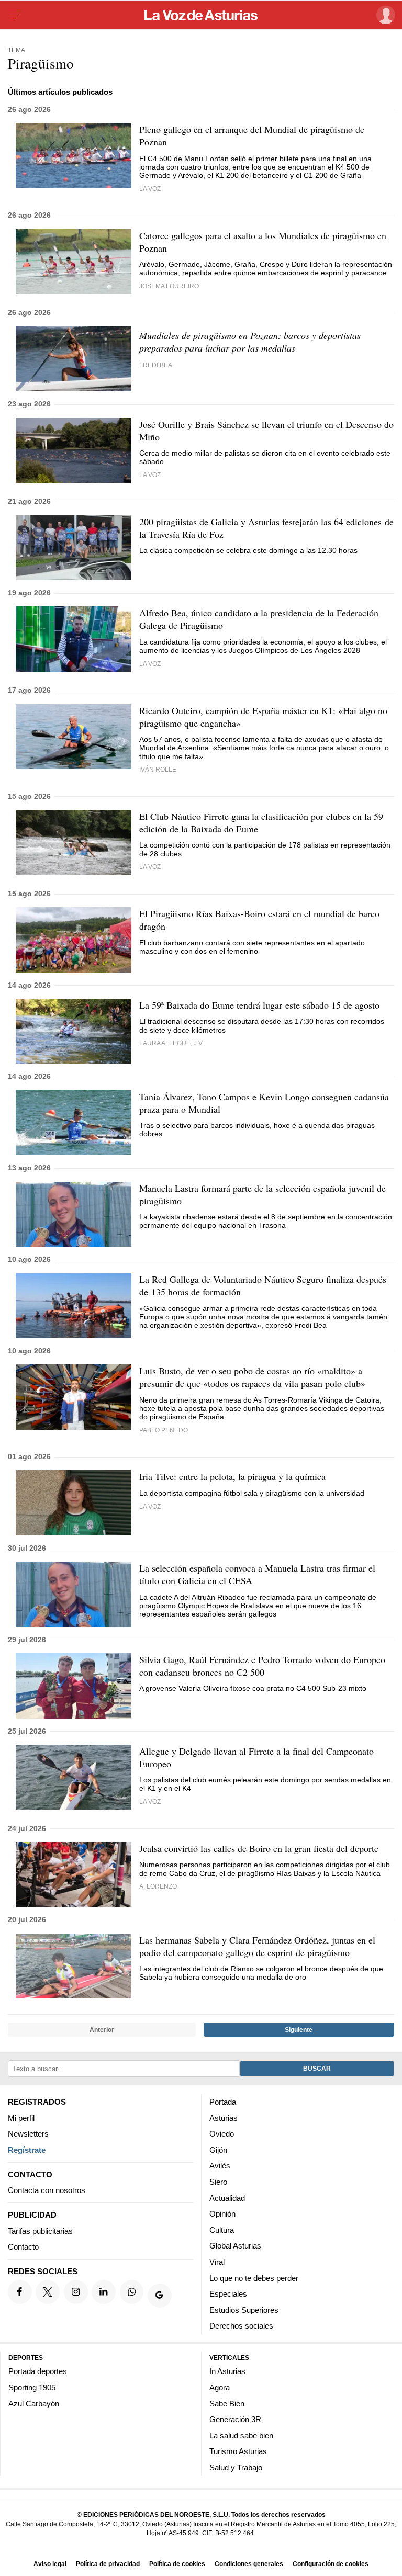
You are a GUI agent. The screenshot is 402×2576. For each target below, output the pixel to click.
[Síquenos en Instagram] (76, 2292)
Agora (220, 2387)
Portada (223, 2102)
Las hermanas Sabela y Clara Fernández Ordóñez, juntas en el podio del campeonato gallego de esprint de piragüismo (257, 1946)
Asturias (224, 2118)
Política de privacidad (108, 2564)
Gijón (218, 2150)
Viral (217, 2262)
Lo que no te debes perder (254, 2278)
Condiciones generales (249, 2564)
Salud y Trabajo (236, 2467)
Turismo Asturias (238, 2451)
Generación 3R (235, 2419)
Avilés (220, 2166)
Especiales (228, 2294)
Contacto (23, 2247)
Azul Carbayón (34, 2403)
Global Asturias (235, 2246)
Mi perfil (21, 2118)
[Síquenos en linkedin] (104, 2292)
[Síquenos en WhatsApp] (132, 2292)
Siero (218, 2182)
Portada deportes (38, 2371)
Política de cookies (177, 2564)
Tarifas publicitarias (40, 2231)
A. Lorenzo (158, 1886)
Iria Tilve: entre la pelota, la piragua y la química (232, 1476)
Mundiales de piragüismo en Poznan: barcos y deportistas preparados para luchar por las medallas (250, 342)
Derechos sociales (241, 2326)
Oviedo (222, 2134)
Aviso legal (50, 2564)
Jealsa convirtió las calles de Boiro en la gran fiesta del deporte (259, 1848)
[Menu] (15, 15)
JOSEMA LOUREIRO (169, 286)
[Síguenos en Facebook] (20, 2292)
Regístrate (27, 2150)
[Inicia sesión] (384, 15)
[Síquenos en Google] (160, 2296)
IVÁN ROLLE (158, 769)
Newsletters (28, 2134)
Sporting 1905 (32, 2387)
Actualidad (227, 2198)
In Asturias (227, 2371)
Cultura (222, 2230)
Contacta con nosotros (47, 2190)
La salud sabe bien (241, 2436)
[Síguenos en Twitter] (48, 2292)
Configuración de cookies (331, 2564)
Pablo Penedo (164, 1430)
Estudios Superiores (244, 2310)
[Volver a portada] (201, 15)
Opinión (222, 2214)
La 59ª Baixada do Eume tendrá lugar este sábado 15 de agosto (259, 1005)
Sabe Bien (227, 2403)
